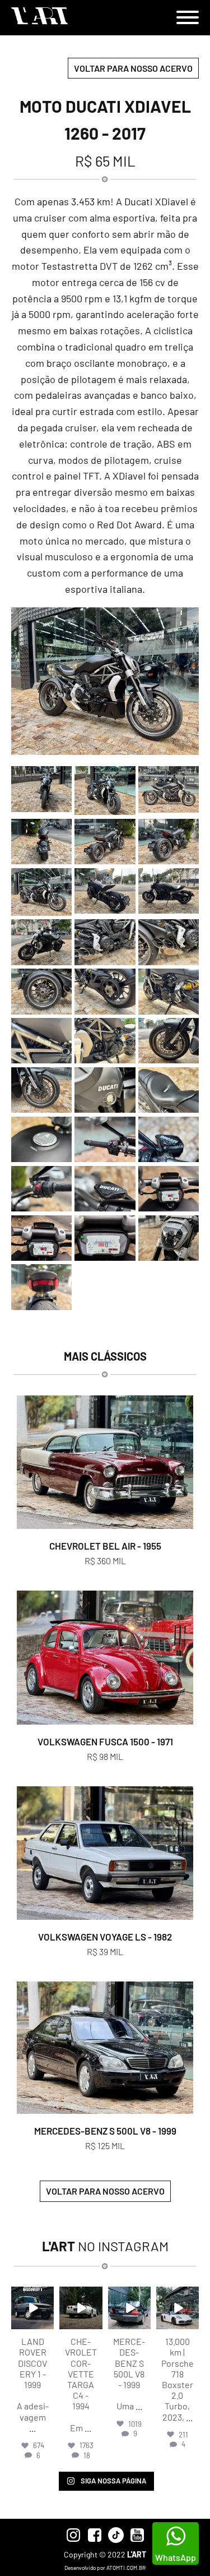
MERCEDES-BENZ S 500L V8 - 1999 (105, 2131)
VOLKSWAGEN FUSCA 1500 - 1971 (105, 1741)
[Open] (32, 2308)
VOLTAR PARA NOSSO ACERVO (133, 68)
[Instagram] (47, 2323)
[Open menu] (188, 17)
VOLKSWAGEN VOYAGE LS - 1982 (105, 1937)
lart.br (32, 2296)
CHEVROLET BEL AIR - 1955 (105, 1546)
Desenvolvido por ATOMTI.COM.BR (105, 2568)
